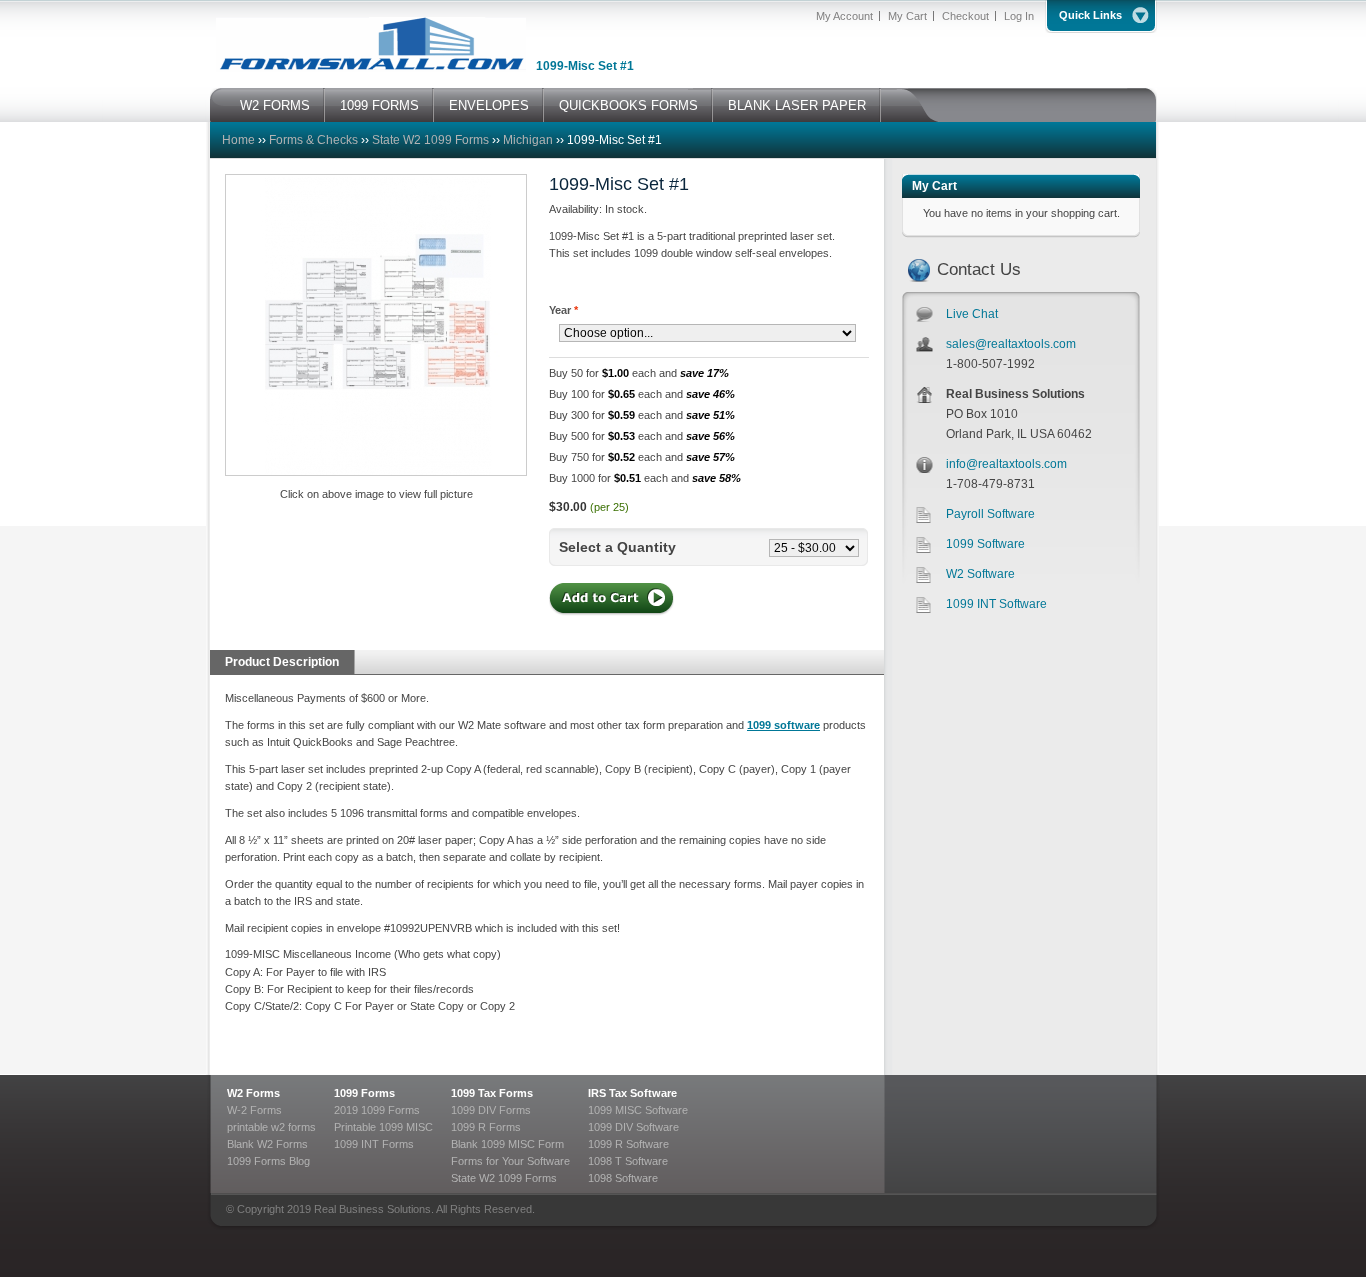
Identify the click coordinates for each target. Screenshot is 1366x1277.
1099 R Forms (486, 1127)
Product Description (282, 662)
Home (238, 140)
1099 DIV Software (633, 1127)
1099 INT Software (996, 604)
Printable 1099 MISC (383, 1127)
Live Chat (972, 314)
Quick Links (1090, 15)
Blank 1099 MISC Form (507, 1144)
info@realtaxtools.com (1006, 464)
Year (563, 310)
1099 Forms (364, 1093)
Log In (1019, 16)
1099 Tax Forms (492, 1093)
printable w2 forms (271, 1127)
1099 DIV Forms (491, 1110)
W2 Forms (253, 1093)
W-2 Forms (254, 1110)
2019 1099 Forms (377, 1110)
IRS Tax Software (632, 1093)
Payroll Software (990, 514)
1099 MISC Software (638, 1110)
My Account (844, 16)
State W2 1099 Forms (430, 140)
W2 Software (980, 574)
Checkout (965, 16)
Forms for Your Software (510, 1161)
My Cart (907, 16)
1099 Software (985, 544)
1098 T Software (628, 1161)
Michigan (529, 140)
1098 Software (623, 1178)
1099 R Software (628, 1144)
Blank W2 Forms (267, 1144)
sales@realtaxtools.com (1011, 344)
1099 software (783, 725)
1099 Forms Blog (268, 1161)
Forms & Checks (313, 140)
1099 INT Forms (374, 1144)
